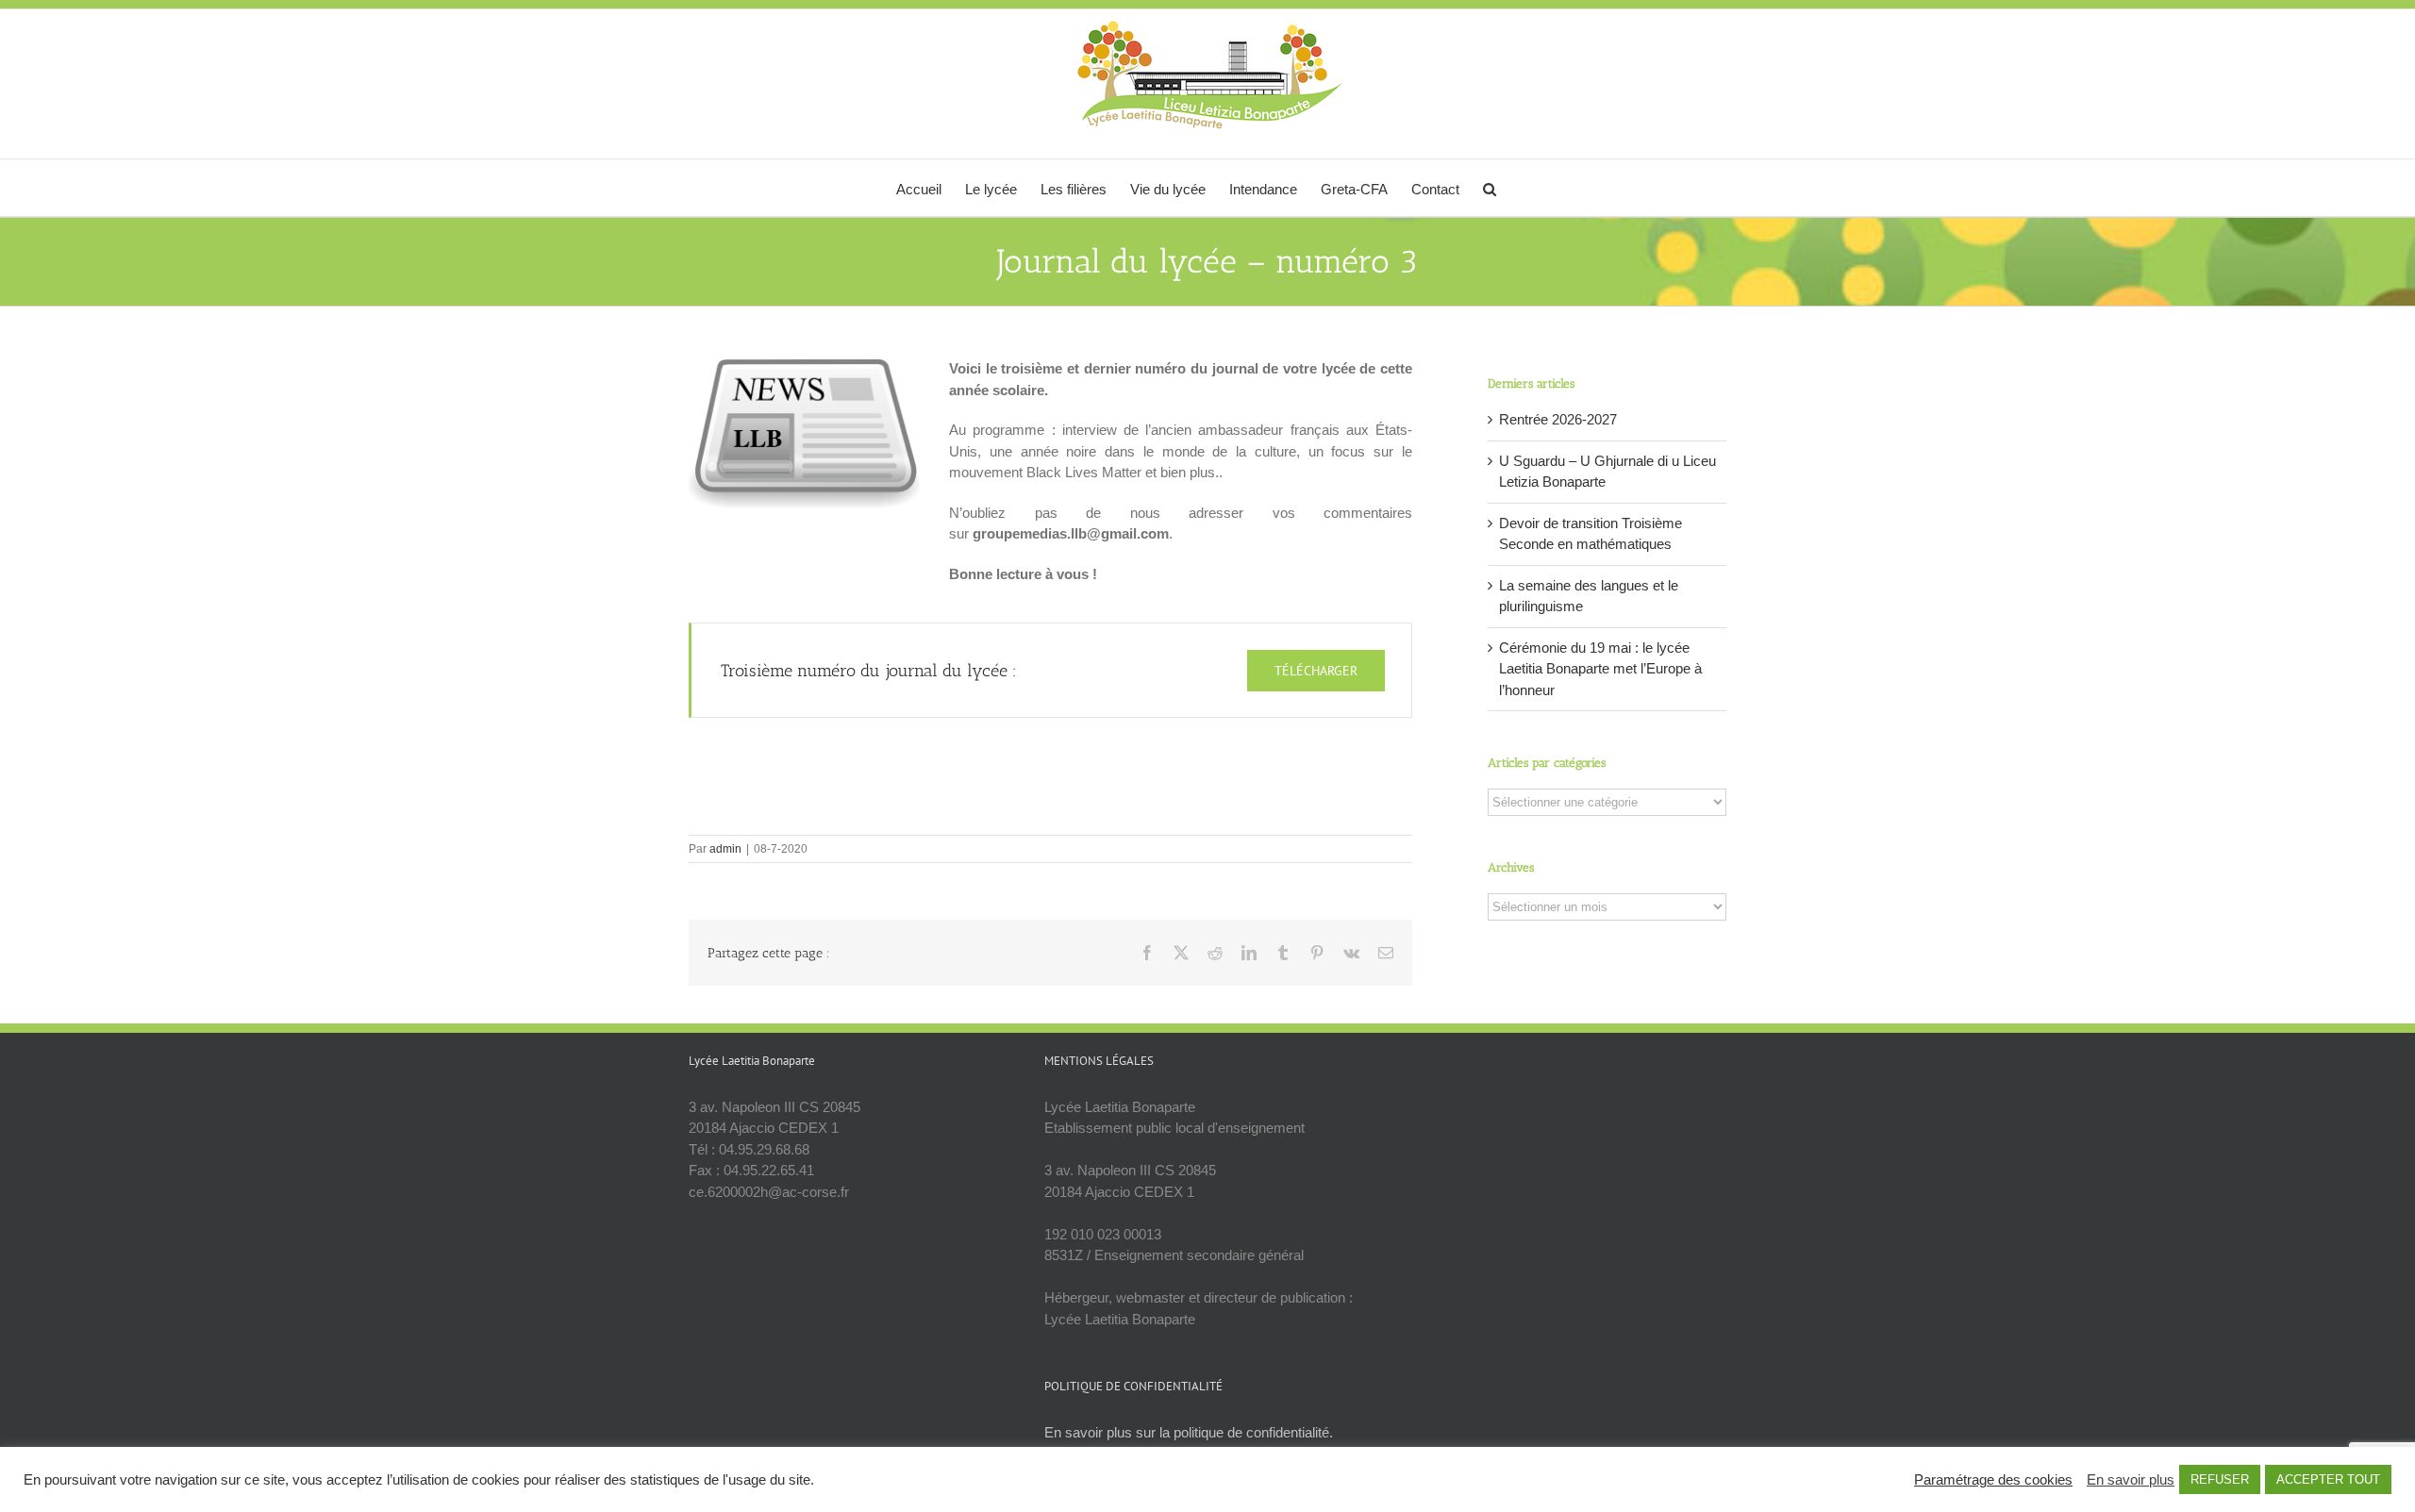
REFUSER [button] (2220, 1479)
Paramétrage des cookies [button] (1993, 1480)
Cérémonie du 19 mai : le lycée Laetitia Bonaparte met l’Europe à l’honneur (1600, 669)
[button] (1490, 188)
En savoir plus (2131, 1480)
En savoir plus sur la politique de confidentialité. (1189, 1432)
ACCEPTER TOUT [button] (2328, 1479)
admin (725, 849)
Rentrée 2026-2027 (1558, 419)
